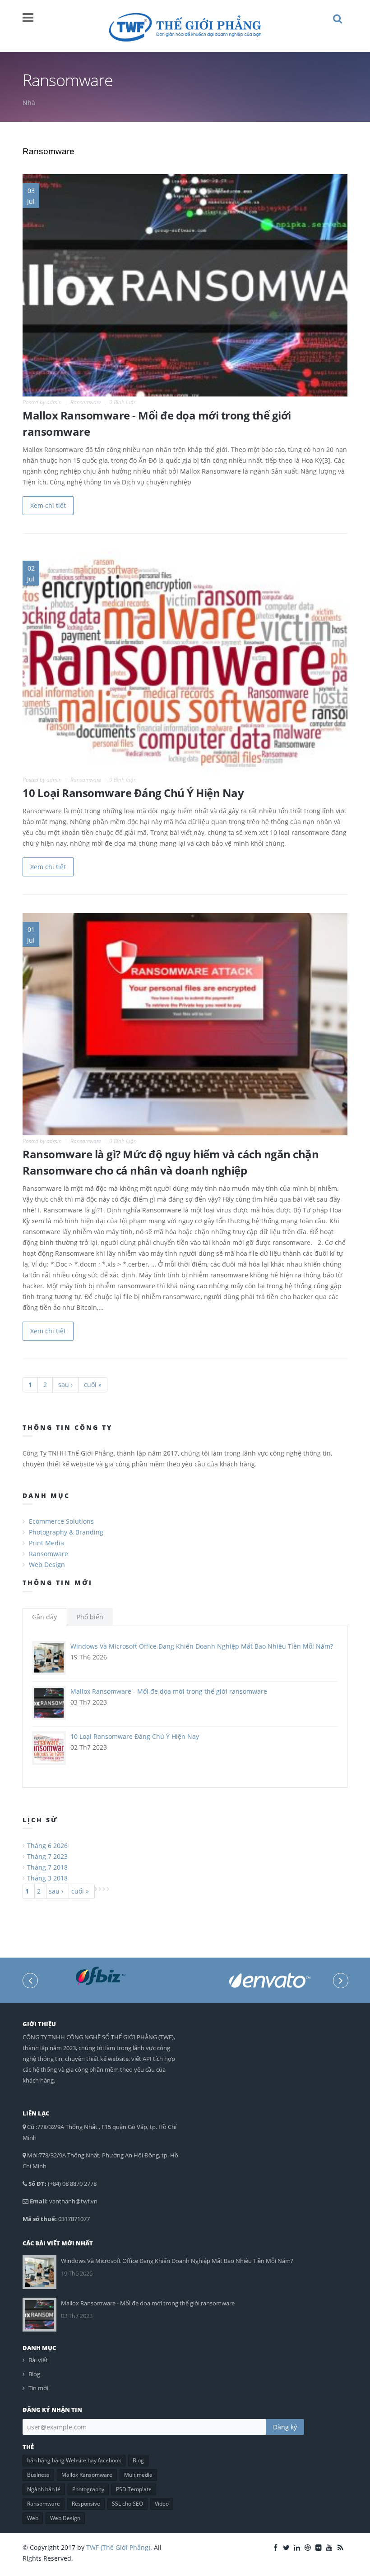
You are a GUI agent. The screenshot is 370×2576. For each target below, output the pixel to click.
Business (38, 2475)
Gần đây (44, 1617)
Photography (88, 2489)
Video (162, 2504)
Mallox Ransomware (87, 2475)
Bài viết (38, 2360)
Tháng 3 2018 (47, 1878)
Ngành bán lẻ (44, 2489)
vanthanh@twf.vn (73, 2201)
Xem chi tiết (48, 505)
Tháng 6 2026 (47, 1846)
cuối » (93, 1385)
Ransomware (86, 402)
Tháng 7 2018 (47, 1867)
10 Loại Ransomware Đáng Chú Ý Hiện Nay (133, 793)
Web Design (47, 1564)
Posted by (42, 402)
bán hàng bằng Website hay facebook (74, 2460)
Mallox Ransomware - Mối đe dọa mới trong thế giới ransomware (169, 1691)
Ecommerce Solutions (61, 1521)
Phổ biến (90, 1617)
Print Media (46, 1543)
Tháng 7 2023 (47, 1856)
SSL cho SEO (127, 2504)
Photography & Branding (66, 1532)
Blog (34, 2374)
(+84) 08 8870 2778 (72, 2184)
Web (33, 2518)
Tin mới (38, 2388)
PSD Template (134, 2489)
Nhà (29, 103)
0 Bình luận (123, 402)
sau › (65, 1385)
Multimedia (138, 2475)
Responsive (86, 2504)
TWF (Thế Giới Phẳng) (118, 2547)
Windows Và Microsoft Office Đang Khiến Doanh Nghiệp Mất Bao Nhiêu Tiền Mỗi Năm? (202, 1646)
